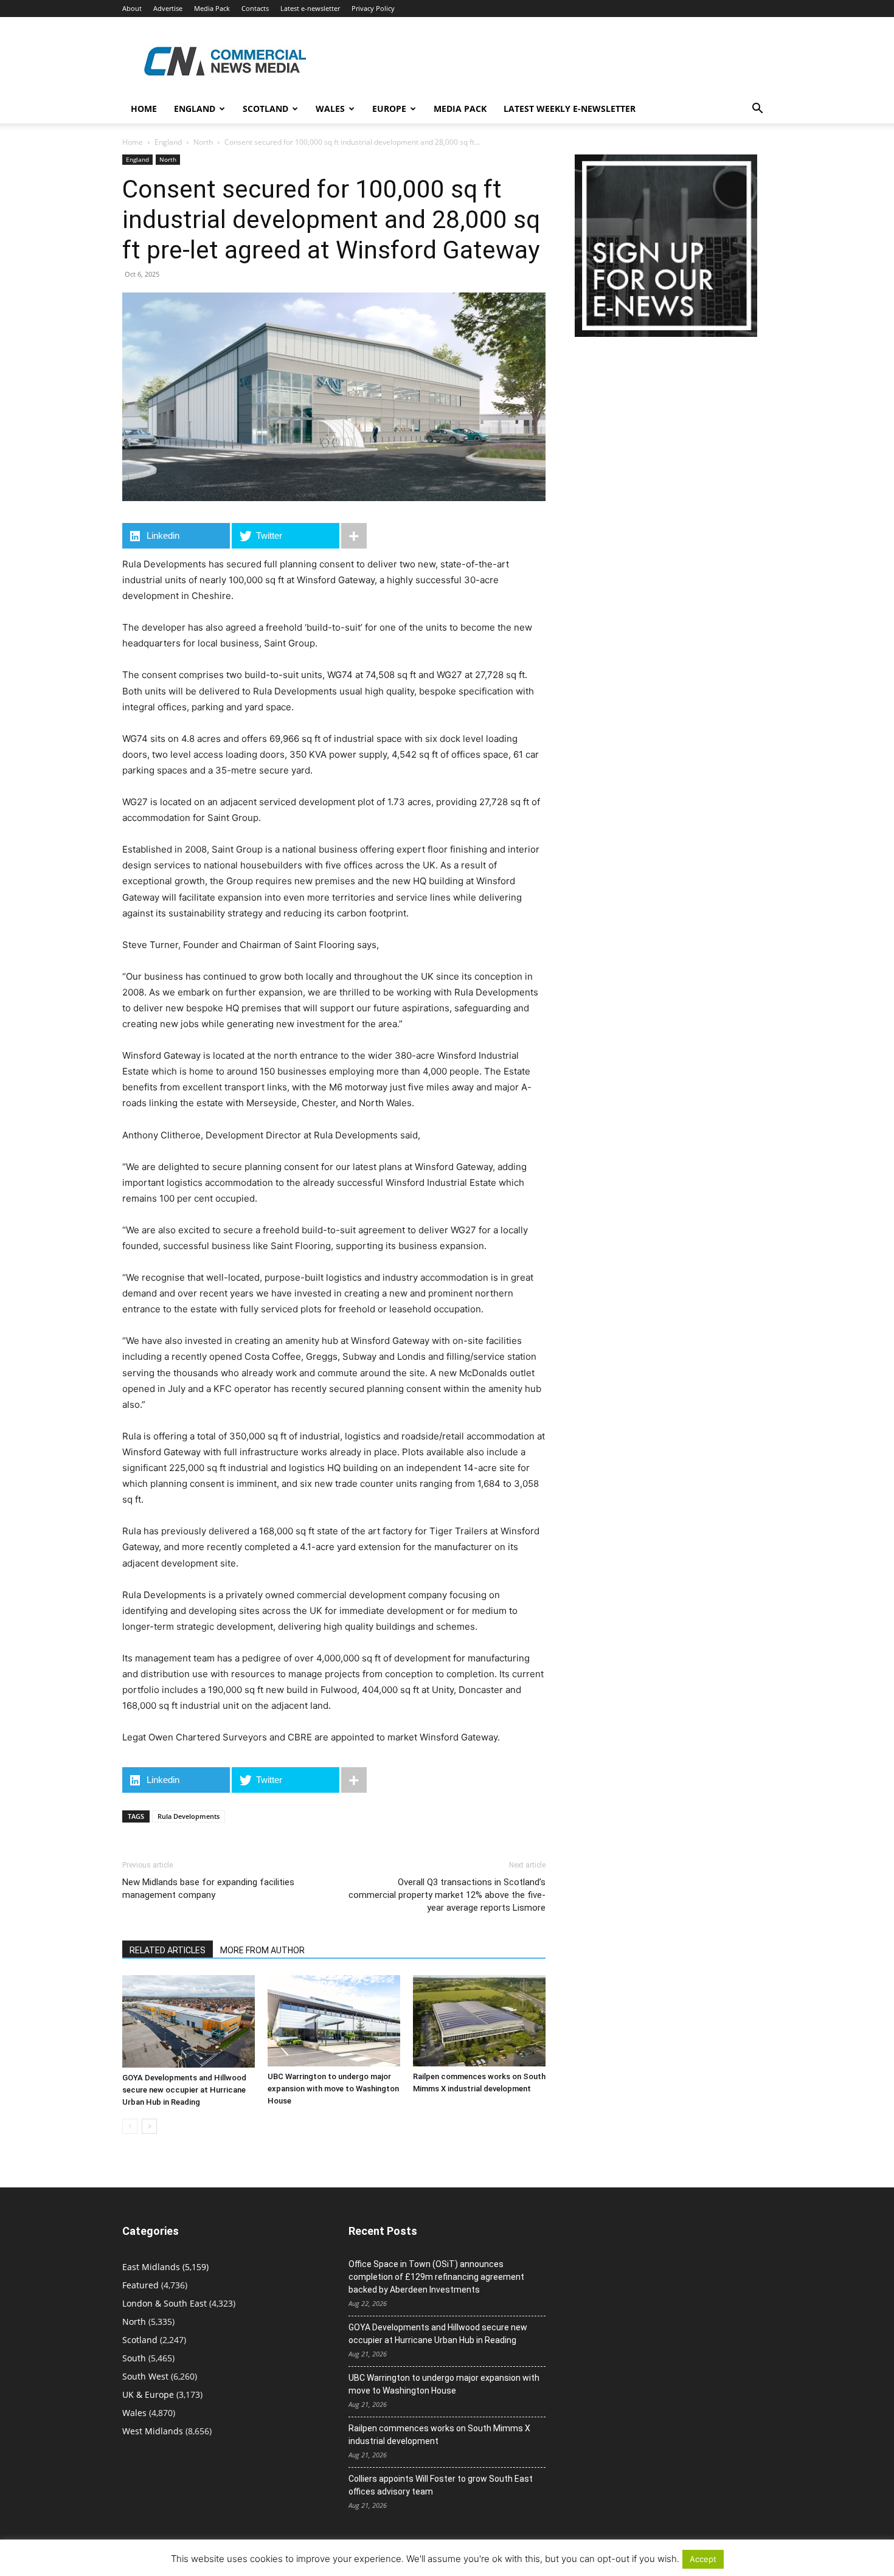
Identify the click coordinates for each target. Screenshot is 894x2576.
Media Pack (212, 8)
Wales (330, 109)
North (203, 142)
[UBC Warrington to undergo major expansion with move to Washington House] (334, 2021)
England (168, 142)
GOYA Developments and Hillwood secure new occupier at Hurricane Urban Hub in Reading (184, 2090)
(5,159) (165, 2267)
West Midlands (153, 2431)
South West (145, 2376)
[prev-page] (130, 2126)
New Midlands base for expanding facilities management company (208, 1889)
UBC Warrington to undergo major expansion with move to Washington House (333, 2089)
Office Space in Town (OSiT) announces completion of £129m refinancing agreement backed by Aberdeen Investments (436, 2277)
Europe (389, 109)
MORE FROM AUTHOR (262, 1950)
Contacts (255, 8)
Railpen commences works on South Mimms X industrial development (439, 2435)
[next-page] (149, 2126)
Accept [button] (703, 2559)
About (132, 8)
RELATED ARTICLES (168, 1950)
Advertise (168, 8)
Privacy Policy (373, 8)
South (134, 2358)
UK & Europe (148, 2394)
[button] (757, 110)
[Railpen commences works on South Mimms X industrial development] (479, 2021)
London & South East (165, 2303)
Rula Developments (189, 1816)
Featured (140, 2285)
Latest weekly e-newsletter (570, 109)
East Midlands (151, 2267)
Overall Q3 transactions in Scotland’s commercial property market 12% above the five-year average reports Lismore (447, 1895)
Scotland (265, 109)
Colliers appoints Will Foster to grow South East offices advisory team (441, 2485)
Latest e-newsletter (310, 8)
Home (144, 109)
